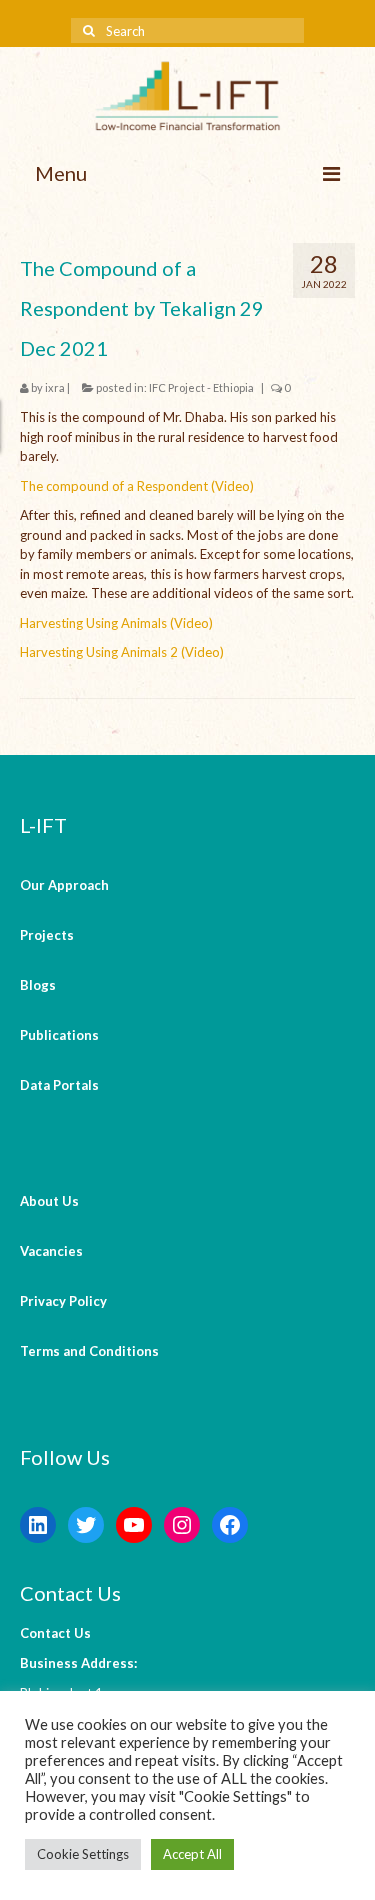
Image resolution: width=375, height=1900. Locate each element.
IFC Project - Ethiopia (201, 387)
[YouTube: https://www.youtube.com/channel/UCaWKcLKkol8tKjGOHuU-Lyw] (134, 1525)
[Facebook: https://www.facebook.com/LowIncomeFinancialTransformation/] (230, 1525)
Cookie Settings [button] (83, 1854)
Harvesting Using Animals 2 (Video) (122, 652)
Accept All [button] (192, 1854)
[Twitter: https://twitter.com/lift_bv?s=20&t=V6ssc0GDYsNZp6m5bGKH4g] (86, 1525)
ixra (55, 387)
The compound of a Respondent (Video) (137, 486)
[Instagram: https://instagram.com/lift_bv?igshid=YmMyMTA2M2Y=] (182, 1525)
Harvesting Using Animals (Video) (116, 623)
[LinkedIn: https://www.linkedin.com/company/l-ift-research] (38, 1525)
